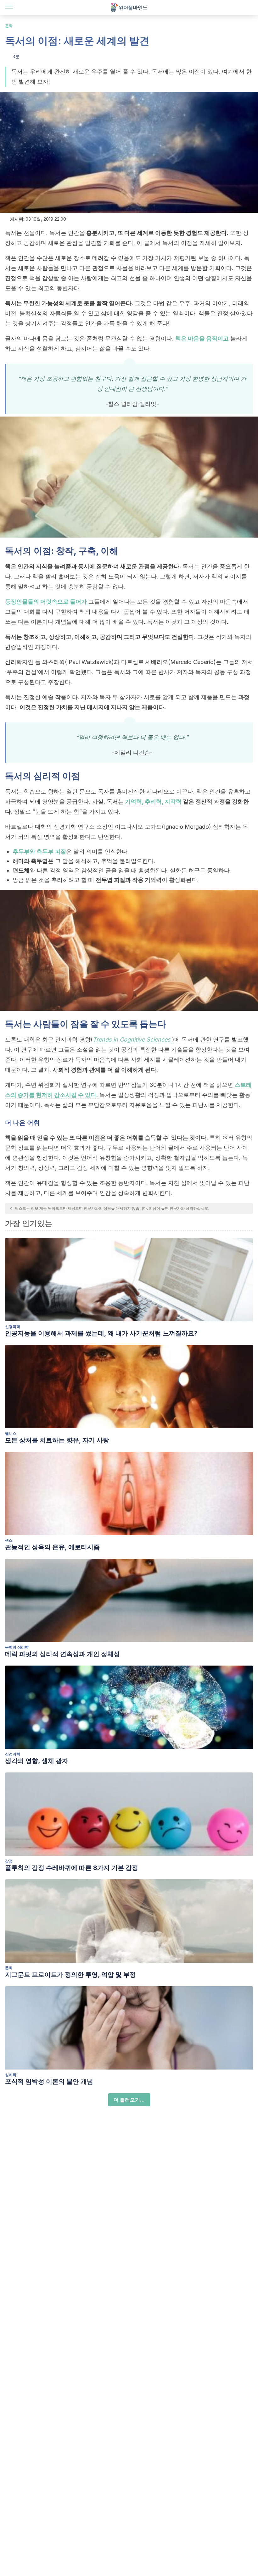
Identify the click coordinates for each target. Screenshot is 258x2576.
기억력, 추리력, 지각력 (153, 802)
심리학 (11, 2075)
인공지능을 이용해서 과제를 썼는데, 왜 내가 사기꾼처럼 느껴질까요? (101, 1333)
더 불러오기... (129, 2100)
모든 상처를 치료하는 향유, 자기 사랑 (57, 1440)
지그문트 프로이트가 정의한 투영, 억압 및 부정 (70, 1975)
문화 (9, 26)
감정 (9, 1861)
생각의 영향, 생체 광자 (37, 1761)
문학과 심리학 (17, 1647)
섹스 (9, 1540)
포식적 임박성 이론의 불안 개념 (49, 2081)
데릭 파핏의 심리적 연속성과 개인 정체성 (62, 1654)
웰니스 (11, 1433)
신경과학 (13, 1327)
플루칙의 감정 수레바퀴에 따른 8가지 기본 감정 (72, 1868)
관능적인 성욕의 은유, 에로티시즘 (52, 1547)
